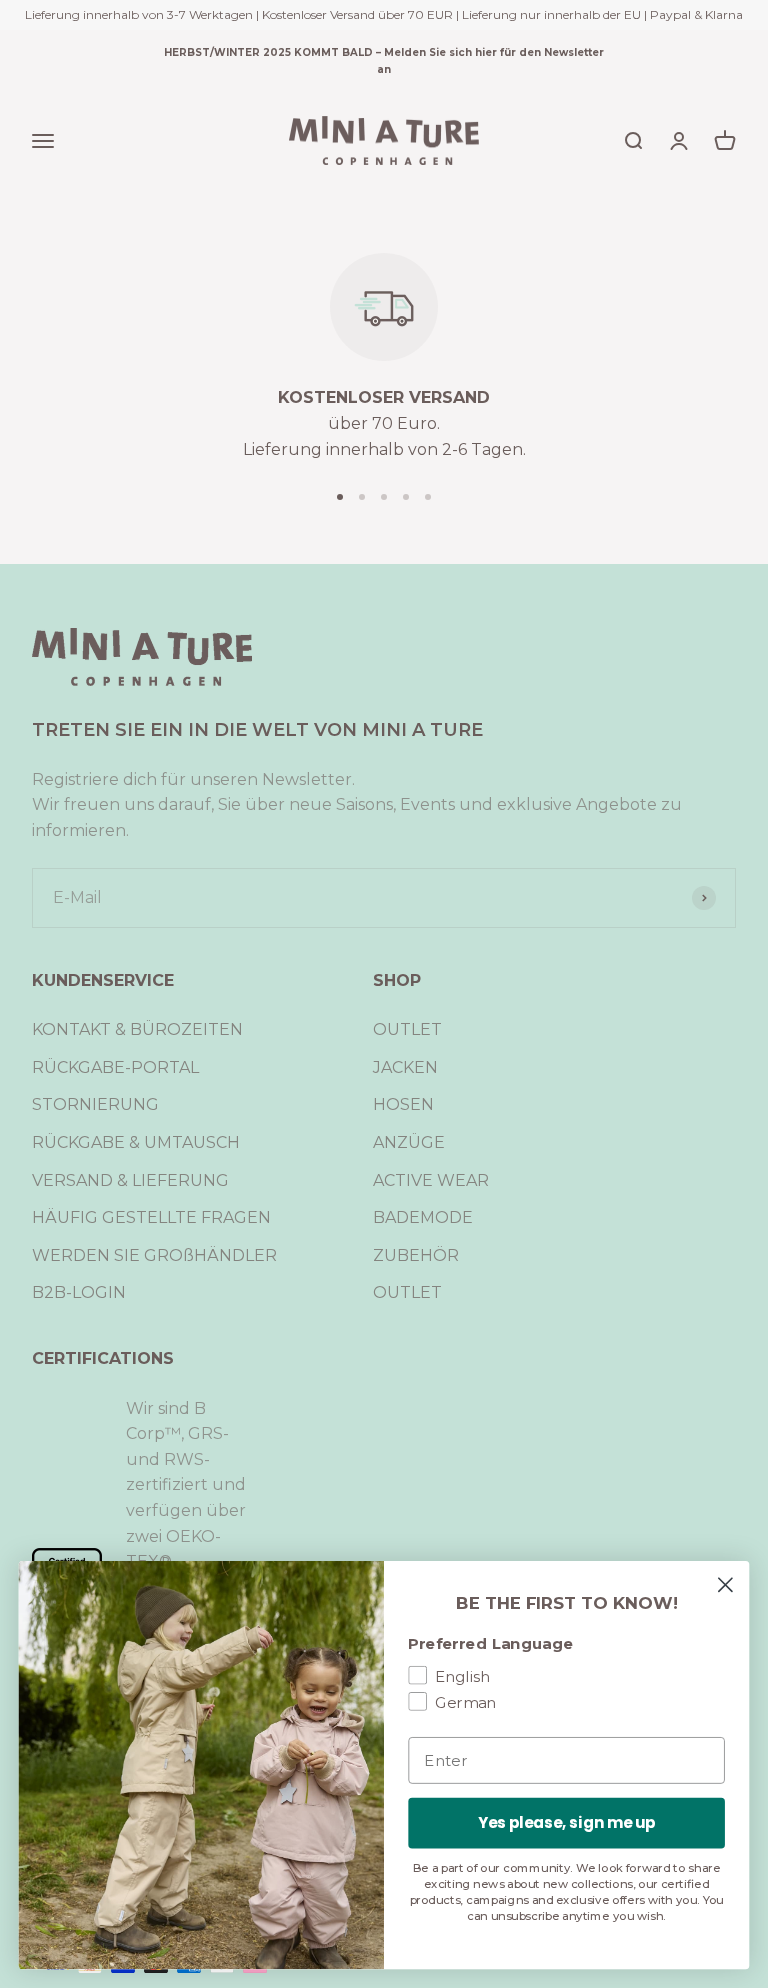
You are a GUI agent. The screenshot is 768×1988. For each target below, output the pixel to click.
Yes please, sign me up (567, 1823)
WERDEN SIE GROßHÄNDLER (154, 1255)
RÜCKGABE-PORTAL (115, 1067)
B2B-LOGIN (79, 1292)
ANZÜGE (409, 1142)
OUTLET (407, 1029)
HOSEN (403, 1104)
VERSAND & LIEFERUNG (130, 1180)
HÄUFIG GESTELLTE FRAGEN (151, 1217)
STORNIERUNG (95, 1104)
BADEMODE (423, 1217)
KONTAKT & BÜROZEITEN (137, 1029)
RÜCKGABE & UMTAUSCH (136, 1142)
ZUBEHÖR (416, 1255)
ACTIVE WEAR (431, 1180)
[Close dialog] (725, 1584)
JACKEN (405, 1067)
